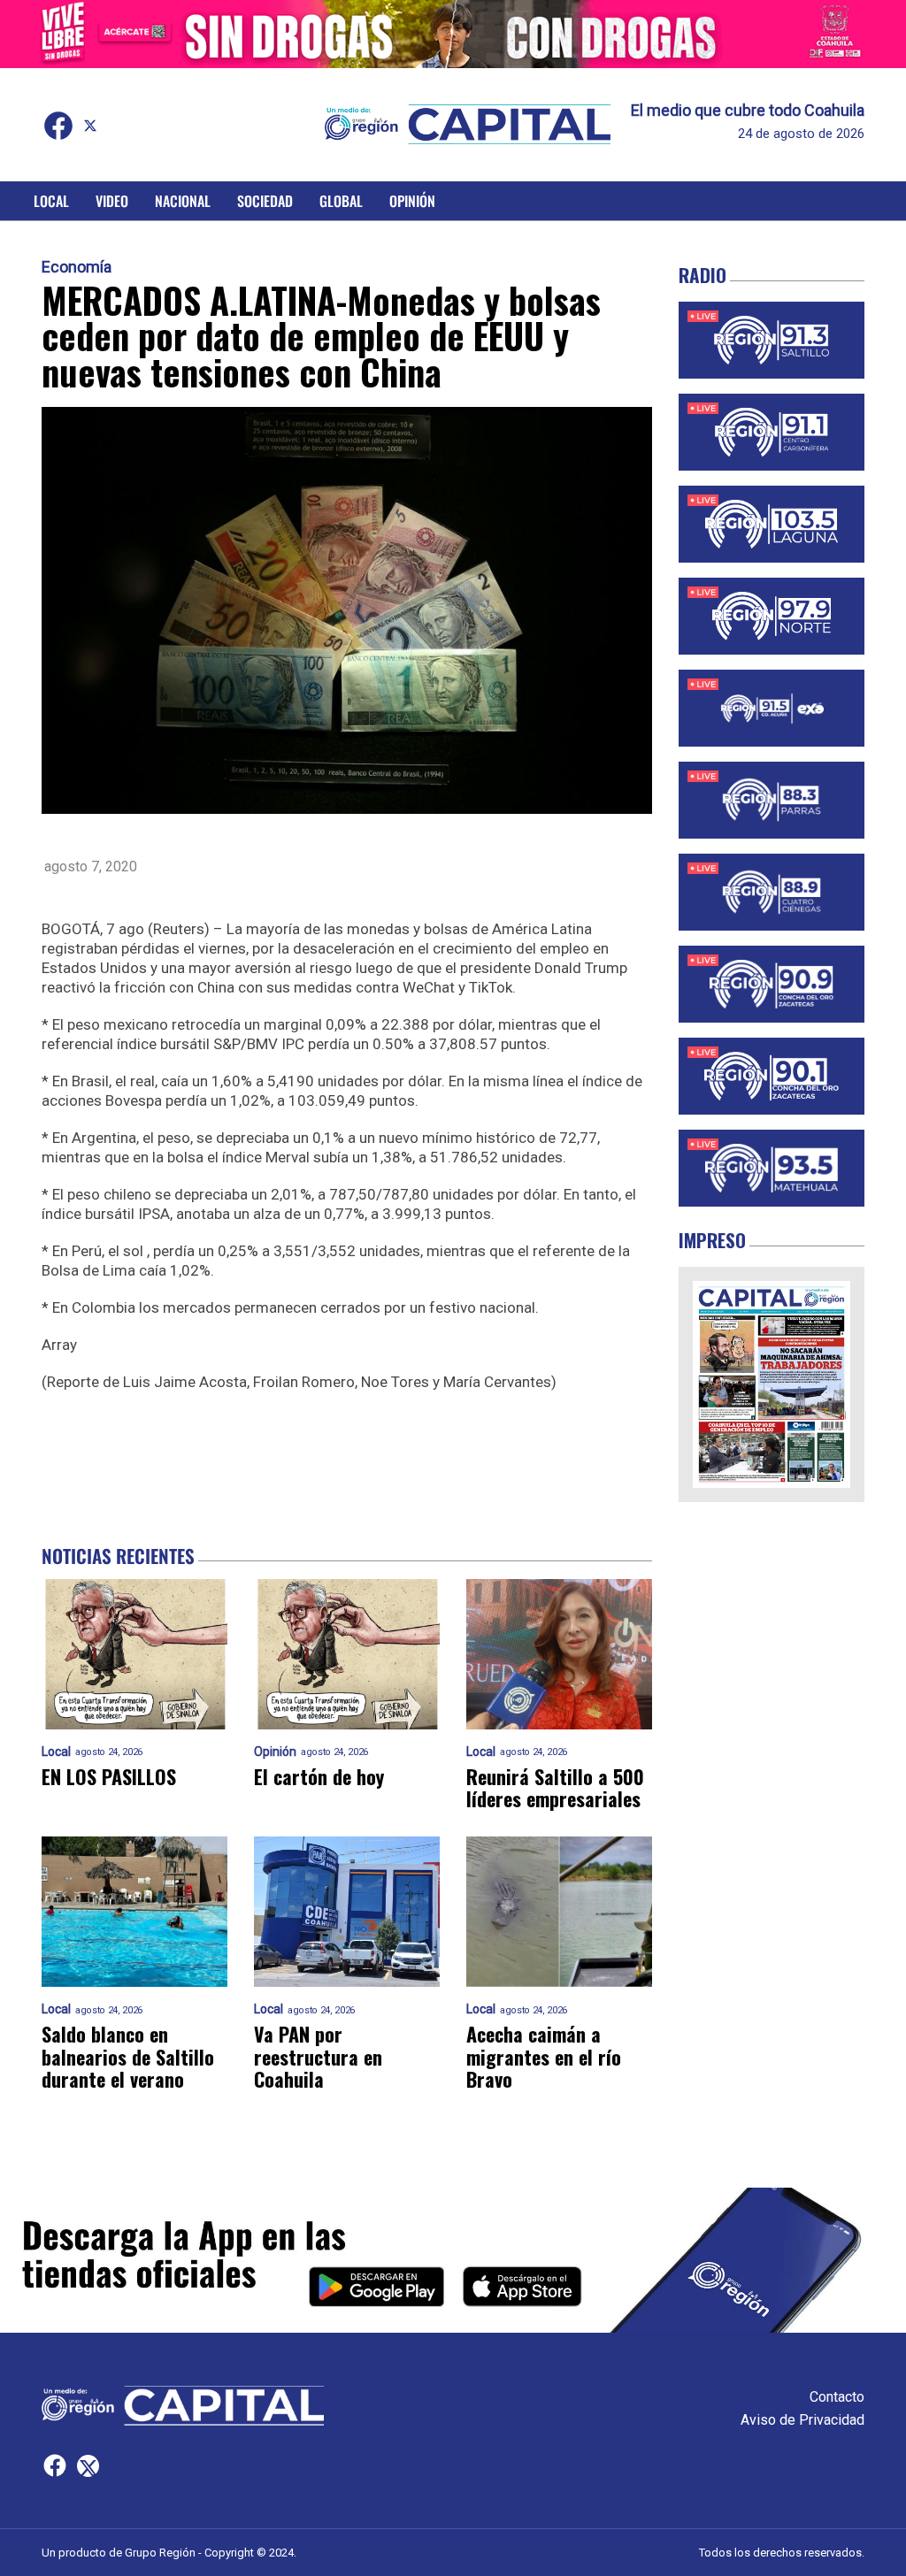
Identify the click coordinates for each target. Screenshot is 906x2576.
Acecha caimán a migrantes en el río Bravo (544, 2057)
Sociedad (265, 201)
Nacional (183, 201)
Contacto (837, 2397)
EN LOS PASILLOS (109, 1777)
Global (341, 201)
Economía (77, 267)
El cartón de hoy (319, 1777)
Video (112, 201)
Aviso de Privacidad (802, 2420)
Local (51, 201)
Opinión (412, 201)
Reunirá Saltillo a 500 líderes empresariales (555, 1788)
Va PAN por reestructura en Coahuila (318, 2057)
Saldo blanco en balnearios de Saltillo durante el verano (128, 2057)
